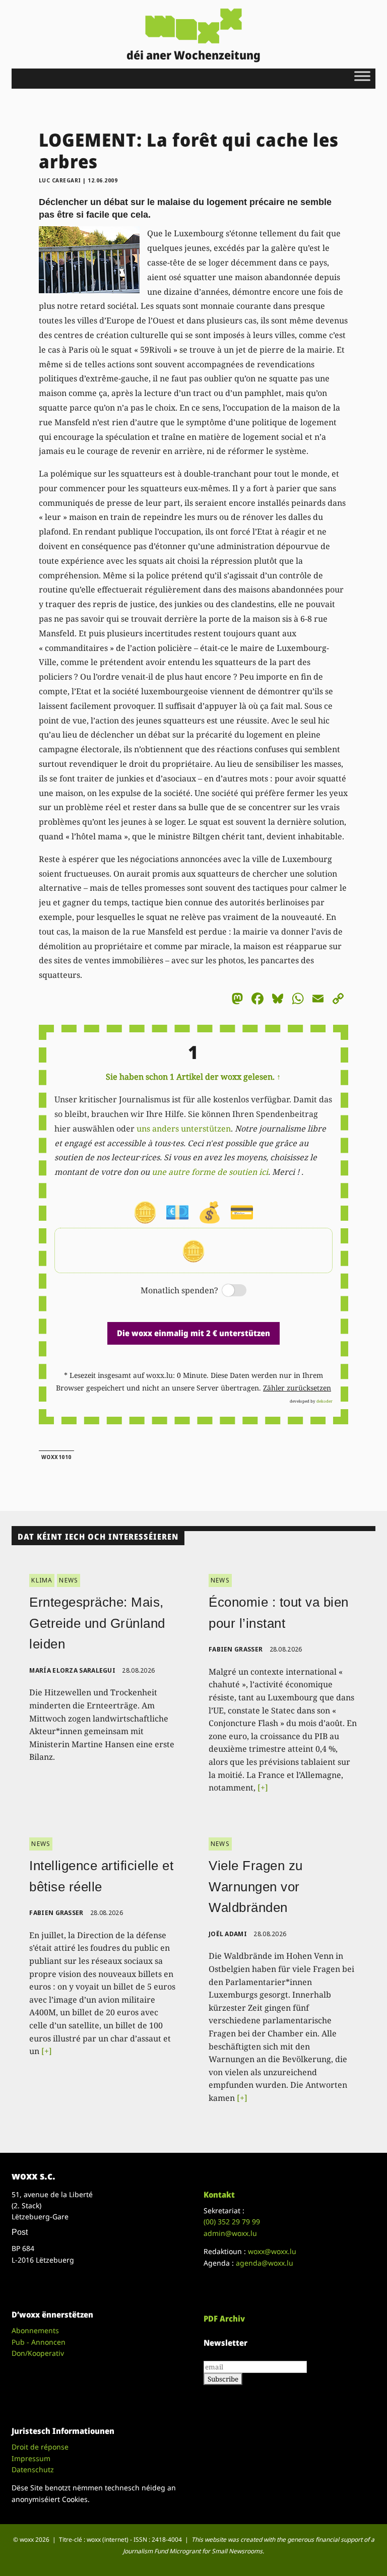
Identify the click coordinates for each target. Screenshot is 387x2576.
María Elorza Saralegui (72, 1670)
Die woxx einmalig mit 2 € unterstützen (193, 1333)
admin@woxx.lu (230, 2233)
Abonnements (35, 2330)
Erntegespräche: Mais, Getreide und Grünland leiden (97, 1623)
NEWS (69, 1580)
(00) (232, 2222)
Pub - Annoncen (39, 2342)
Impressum (31, 2458)
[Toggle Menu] (362, 76)
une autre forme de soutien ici (210, 1172)
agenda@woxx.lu (265, 2263)
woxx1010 (56, 1457)
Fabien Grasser (236, 1649)
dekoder (325, 1401)
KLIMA (42, 1580)
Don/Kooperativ (38, 2353)
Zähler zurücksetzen (297, 1388)
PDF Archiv (224, 2319)
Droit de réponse (40, 2447)
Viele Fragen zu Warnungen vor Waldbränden (256, 1887)
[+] (263, 1788)
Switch (226, 1291)
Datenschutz (33, 2469)
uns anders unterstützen (184, 1129)
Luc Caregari (60, 180)
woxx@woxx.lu (272, 2251)
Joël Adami (228, 1934)
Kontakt (219, 2195)
